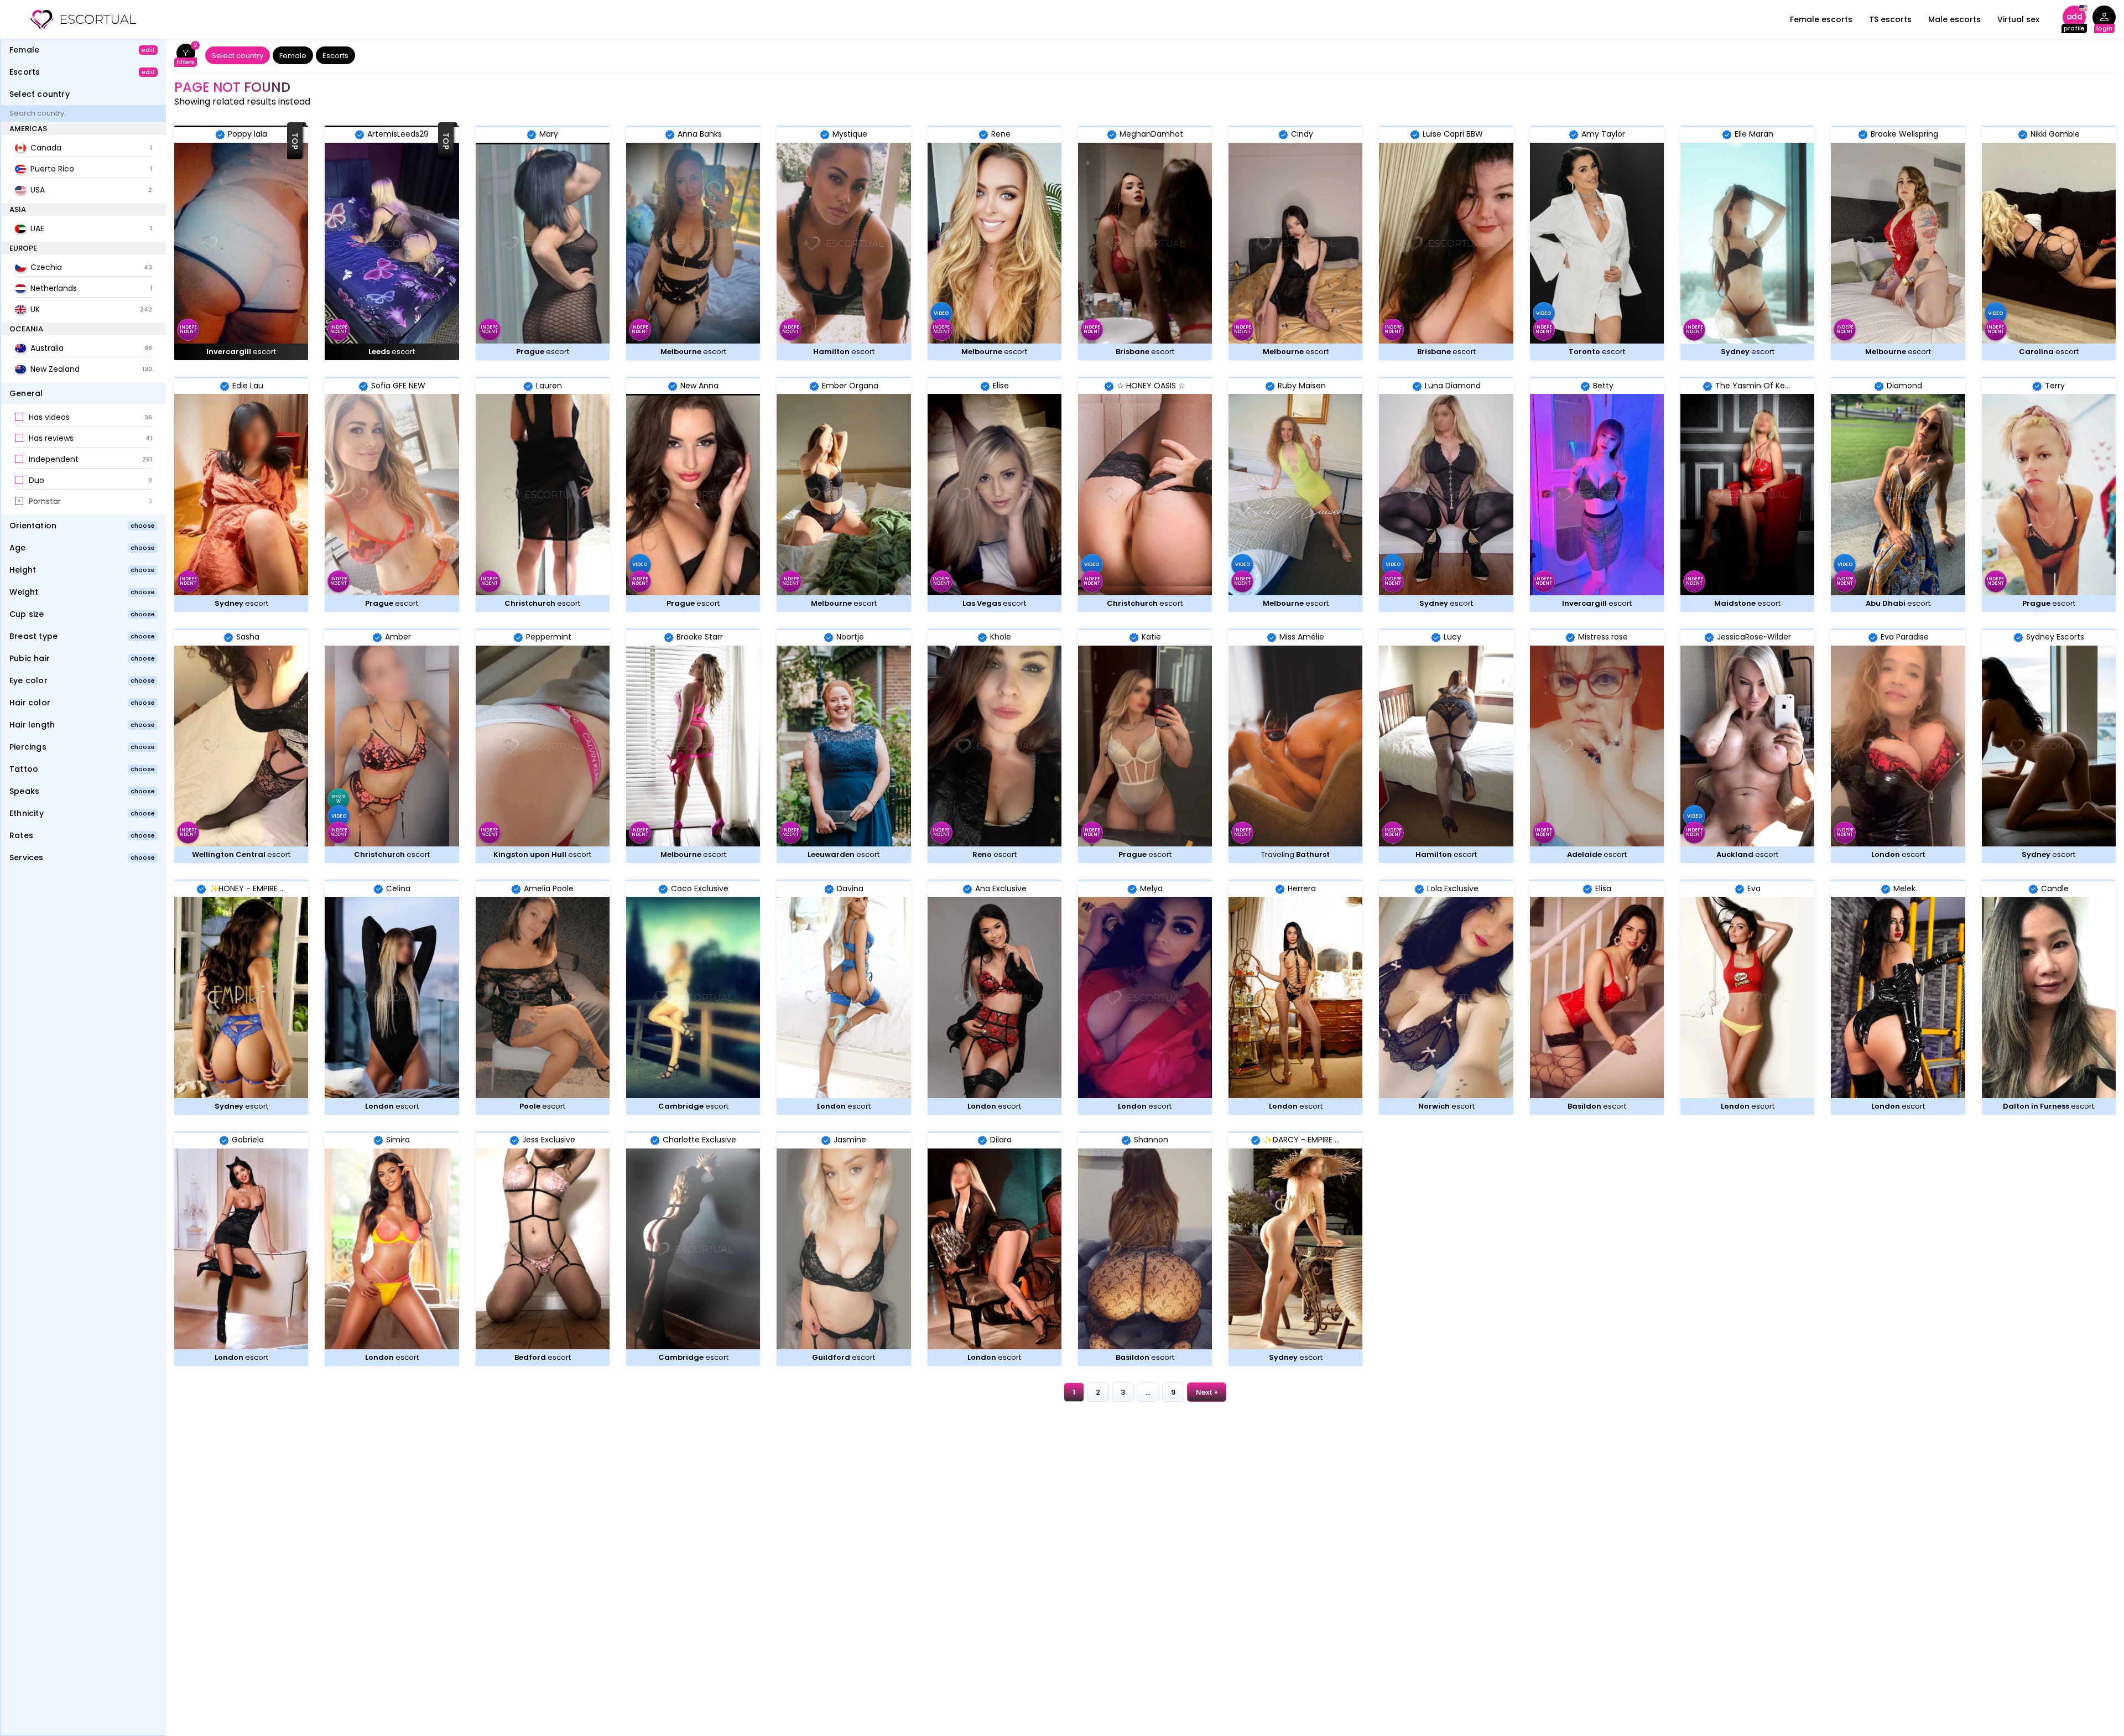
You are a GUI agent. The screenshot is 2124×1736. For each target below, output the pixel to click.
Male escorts (1954, 19)
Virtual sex (2018, 19)
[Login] (2104, 20)
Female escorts (1821, 19)
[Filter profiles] (186, 56)
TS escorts (1890, 19)
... (1148, 1392)
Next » (1207, 1392)
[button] (84, 418)
